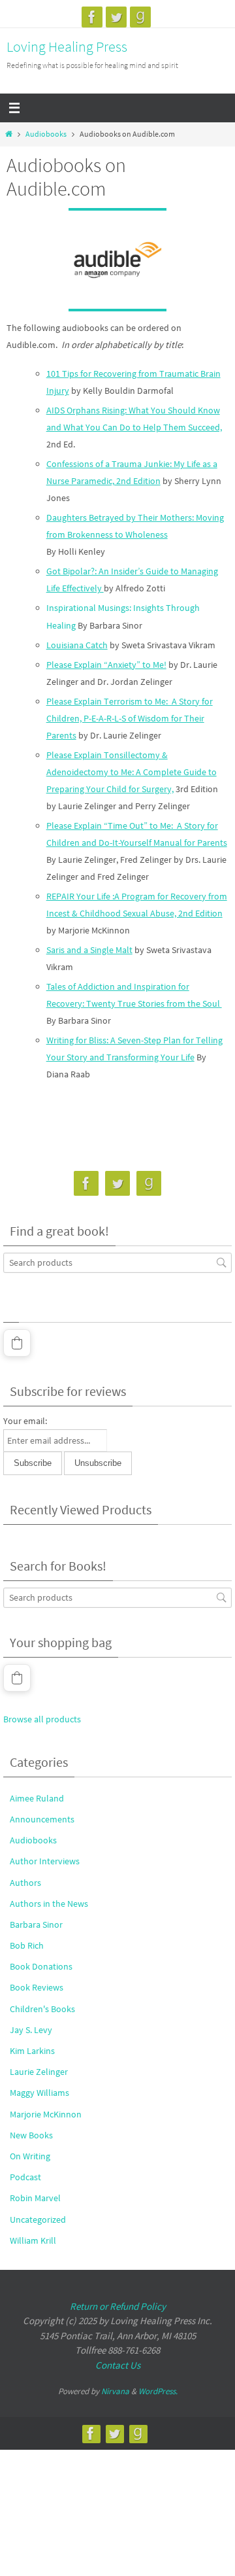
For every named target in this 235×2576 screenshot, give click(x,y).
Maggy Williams (39, 2093)
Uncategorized (38, 2219)
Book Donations (41, 1966)
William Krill (33, 2240)
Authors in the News (49, 1904)
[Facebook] (92, 17)
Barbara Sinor (36, 1924)
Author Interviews (45, 1861)
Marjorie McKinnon (46, 2114)
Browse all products (42, 1719)
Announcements (42, 1819)
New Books (31, 2135)
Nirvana (115, 2391)
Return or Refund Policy (118, 2306)
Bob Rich (27, 1945)
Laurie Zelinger (39, 2072)
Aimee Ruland (37, 1798)
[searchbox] (117, 1263)
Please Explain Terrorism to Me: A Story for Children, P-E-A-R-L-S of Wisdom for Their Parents (130, 718)
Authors (25, 1883)
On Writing (30, 2156)
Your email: (25, 1421)
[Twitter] (116, 17)
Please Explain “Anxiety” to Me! (106, 665)
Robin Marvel (35, 2198)
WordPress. (158, 2391)
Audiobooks (46, 134)
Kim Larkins (32, 2051)
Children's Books (42, 2009)
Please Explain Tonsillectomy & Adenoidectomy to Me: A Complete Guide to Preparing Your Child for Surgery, (132, 772)
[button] (17, 1343)
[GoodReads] (140, 17)
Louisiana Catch (77, 645)
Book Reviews (37, 1987)
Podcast (25, 2177)
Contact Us (118, 2365)
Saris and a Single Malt (89, 950)
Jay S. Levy (31, 2030)
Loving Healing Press (67, 46)
